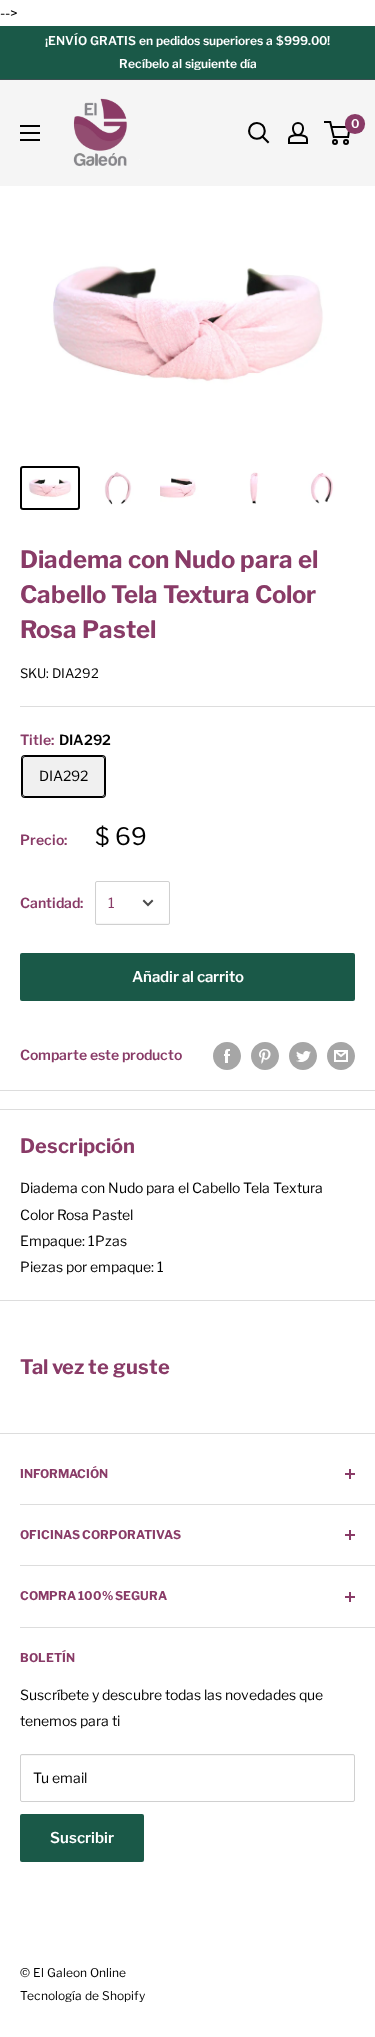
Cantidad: (51, 902)
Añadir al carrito (188, 977)
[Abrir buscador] (259, 133)
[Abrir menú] (30, 133)
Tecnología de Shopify (82, 1995)
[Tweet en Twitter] (303, 1055)
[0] (338, 133)
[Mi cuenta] (298, 133)
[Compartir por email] (341, 1055)
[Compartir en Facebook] (227, 1055)
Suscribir (82, 1838)
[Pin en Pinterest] (265, 1055)
